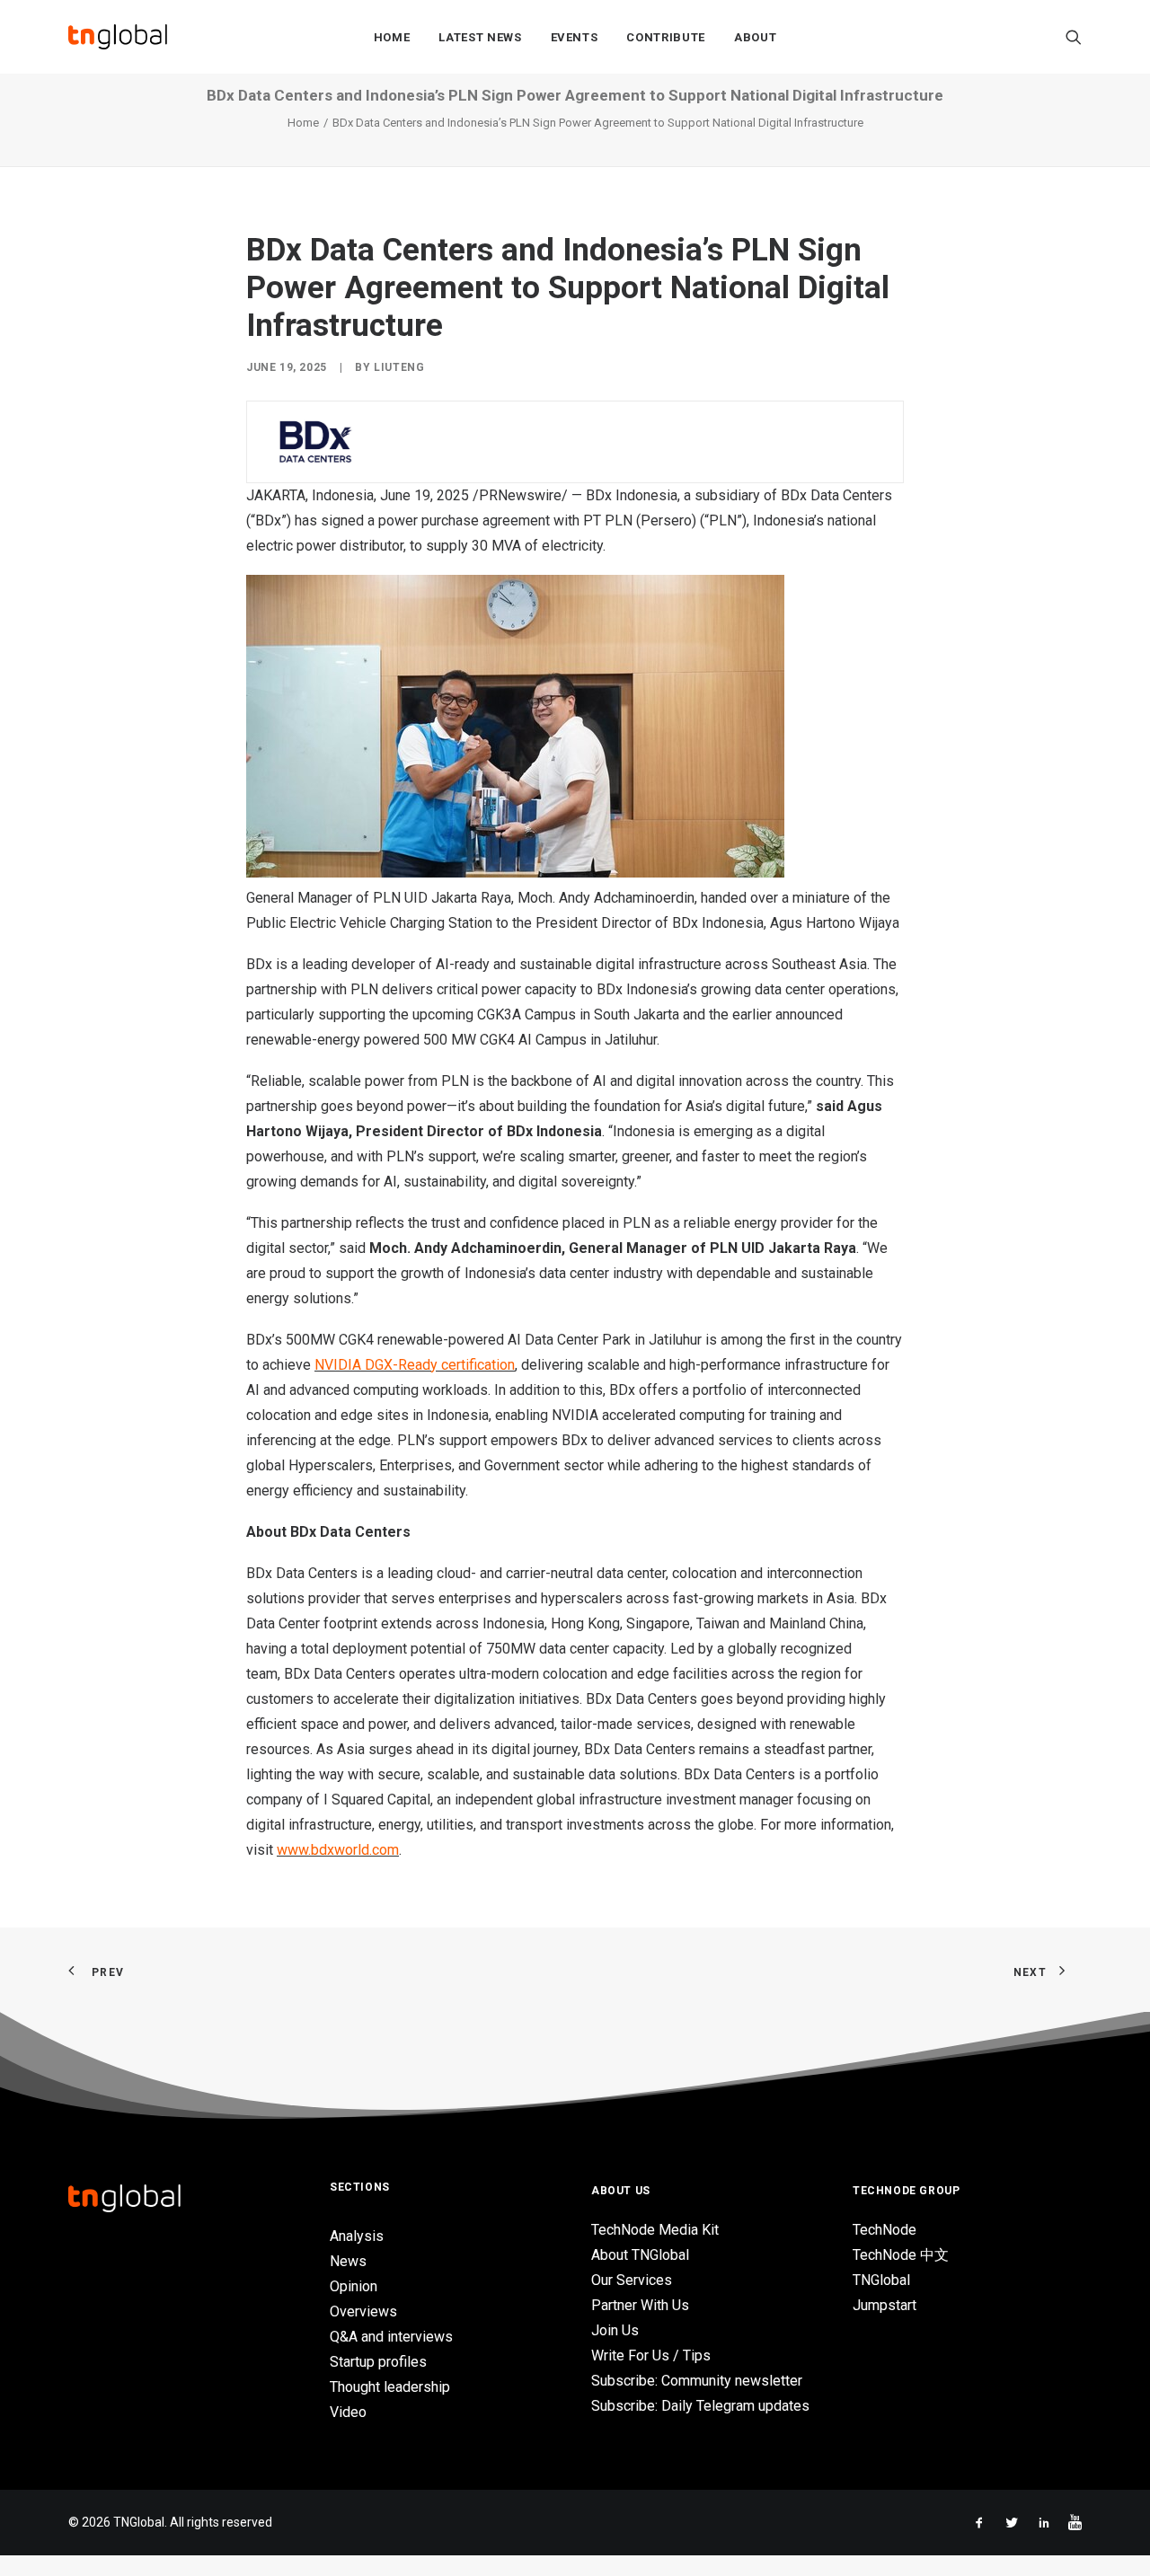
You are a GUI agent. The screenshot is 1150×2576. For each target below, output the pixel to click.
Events (575, 37)
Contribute (666, 37)
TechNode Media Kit (655, 2230)
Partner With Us (640, 2305)
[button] (1074, 37)
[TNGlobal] (118, 37)
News (348, 2261)
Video (348, 2412)
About (755, 37)
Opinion (354, 2286)
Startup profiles (378, 2362)
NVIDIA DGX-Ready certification (415, 1365)
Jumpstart (885, 2305)
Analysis (357, 2236)
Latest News (480, 37)
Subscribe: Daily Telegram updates (700, 2406)
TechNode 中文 (901, 2255)
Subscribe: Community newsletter (697, 2381)
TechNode (885, 2230)
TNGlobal (881, 2280)
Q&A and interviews (391, 2337)
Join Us (615, 2330)
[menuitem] (392, 37)
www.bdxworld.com (338, 1850)
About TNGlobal (640, 2255)
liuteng (399, 367)
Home (392, 37)
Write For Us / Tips (651, 2355)
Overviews (363, 2311)
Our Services (632, 2280)
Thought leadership (390, 2387)
